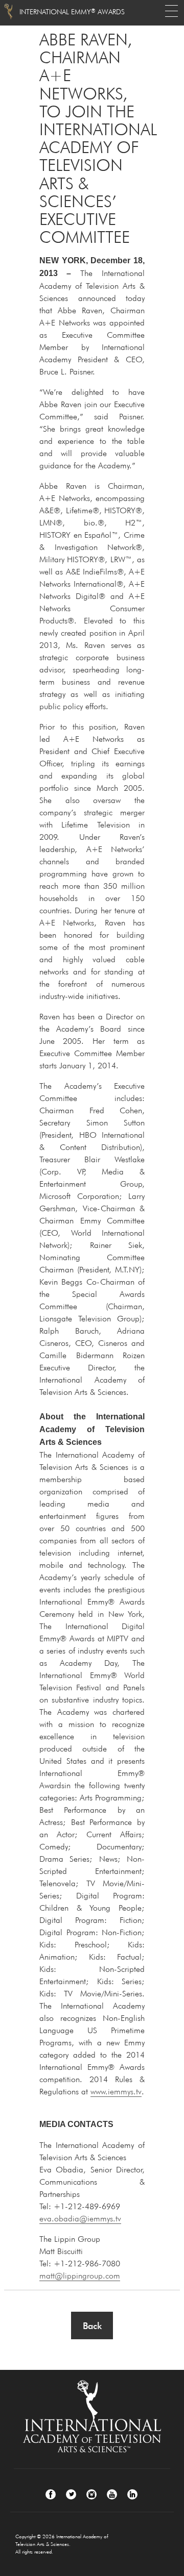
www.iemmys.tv (116, 2091)
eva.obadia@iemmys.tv (80, 2218)
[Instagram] (91, 2494)
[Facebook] (51, 2494)
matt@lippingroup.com (80, 2275)
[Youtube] (112, 2494)
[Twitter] (71, 2494)
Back (92, 2326)
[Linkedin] (132, 2494)
